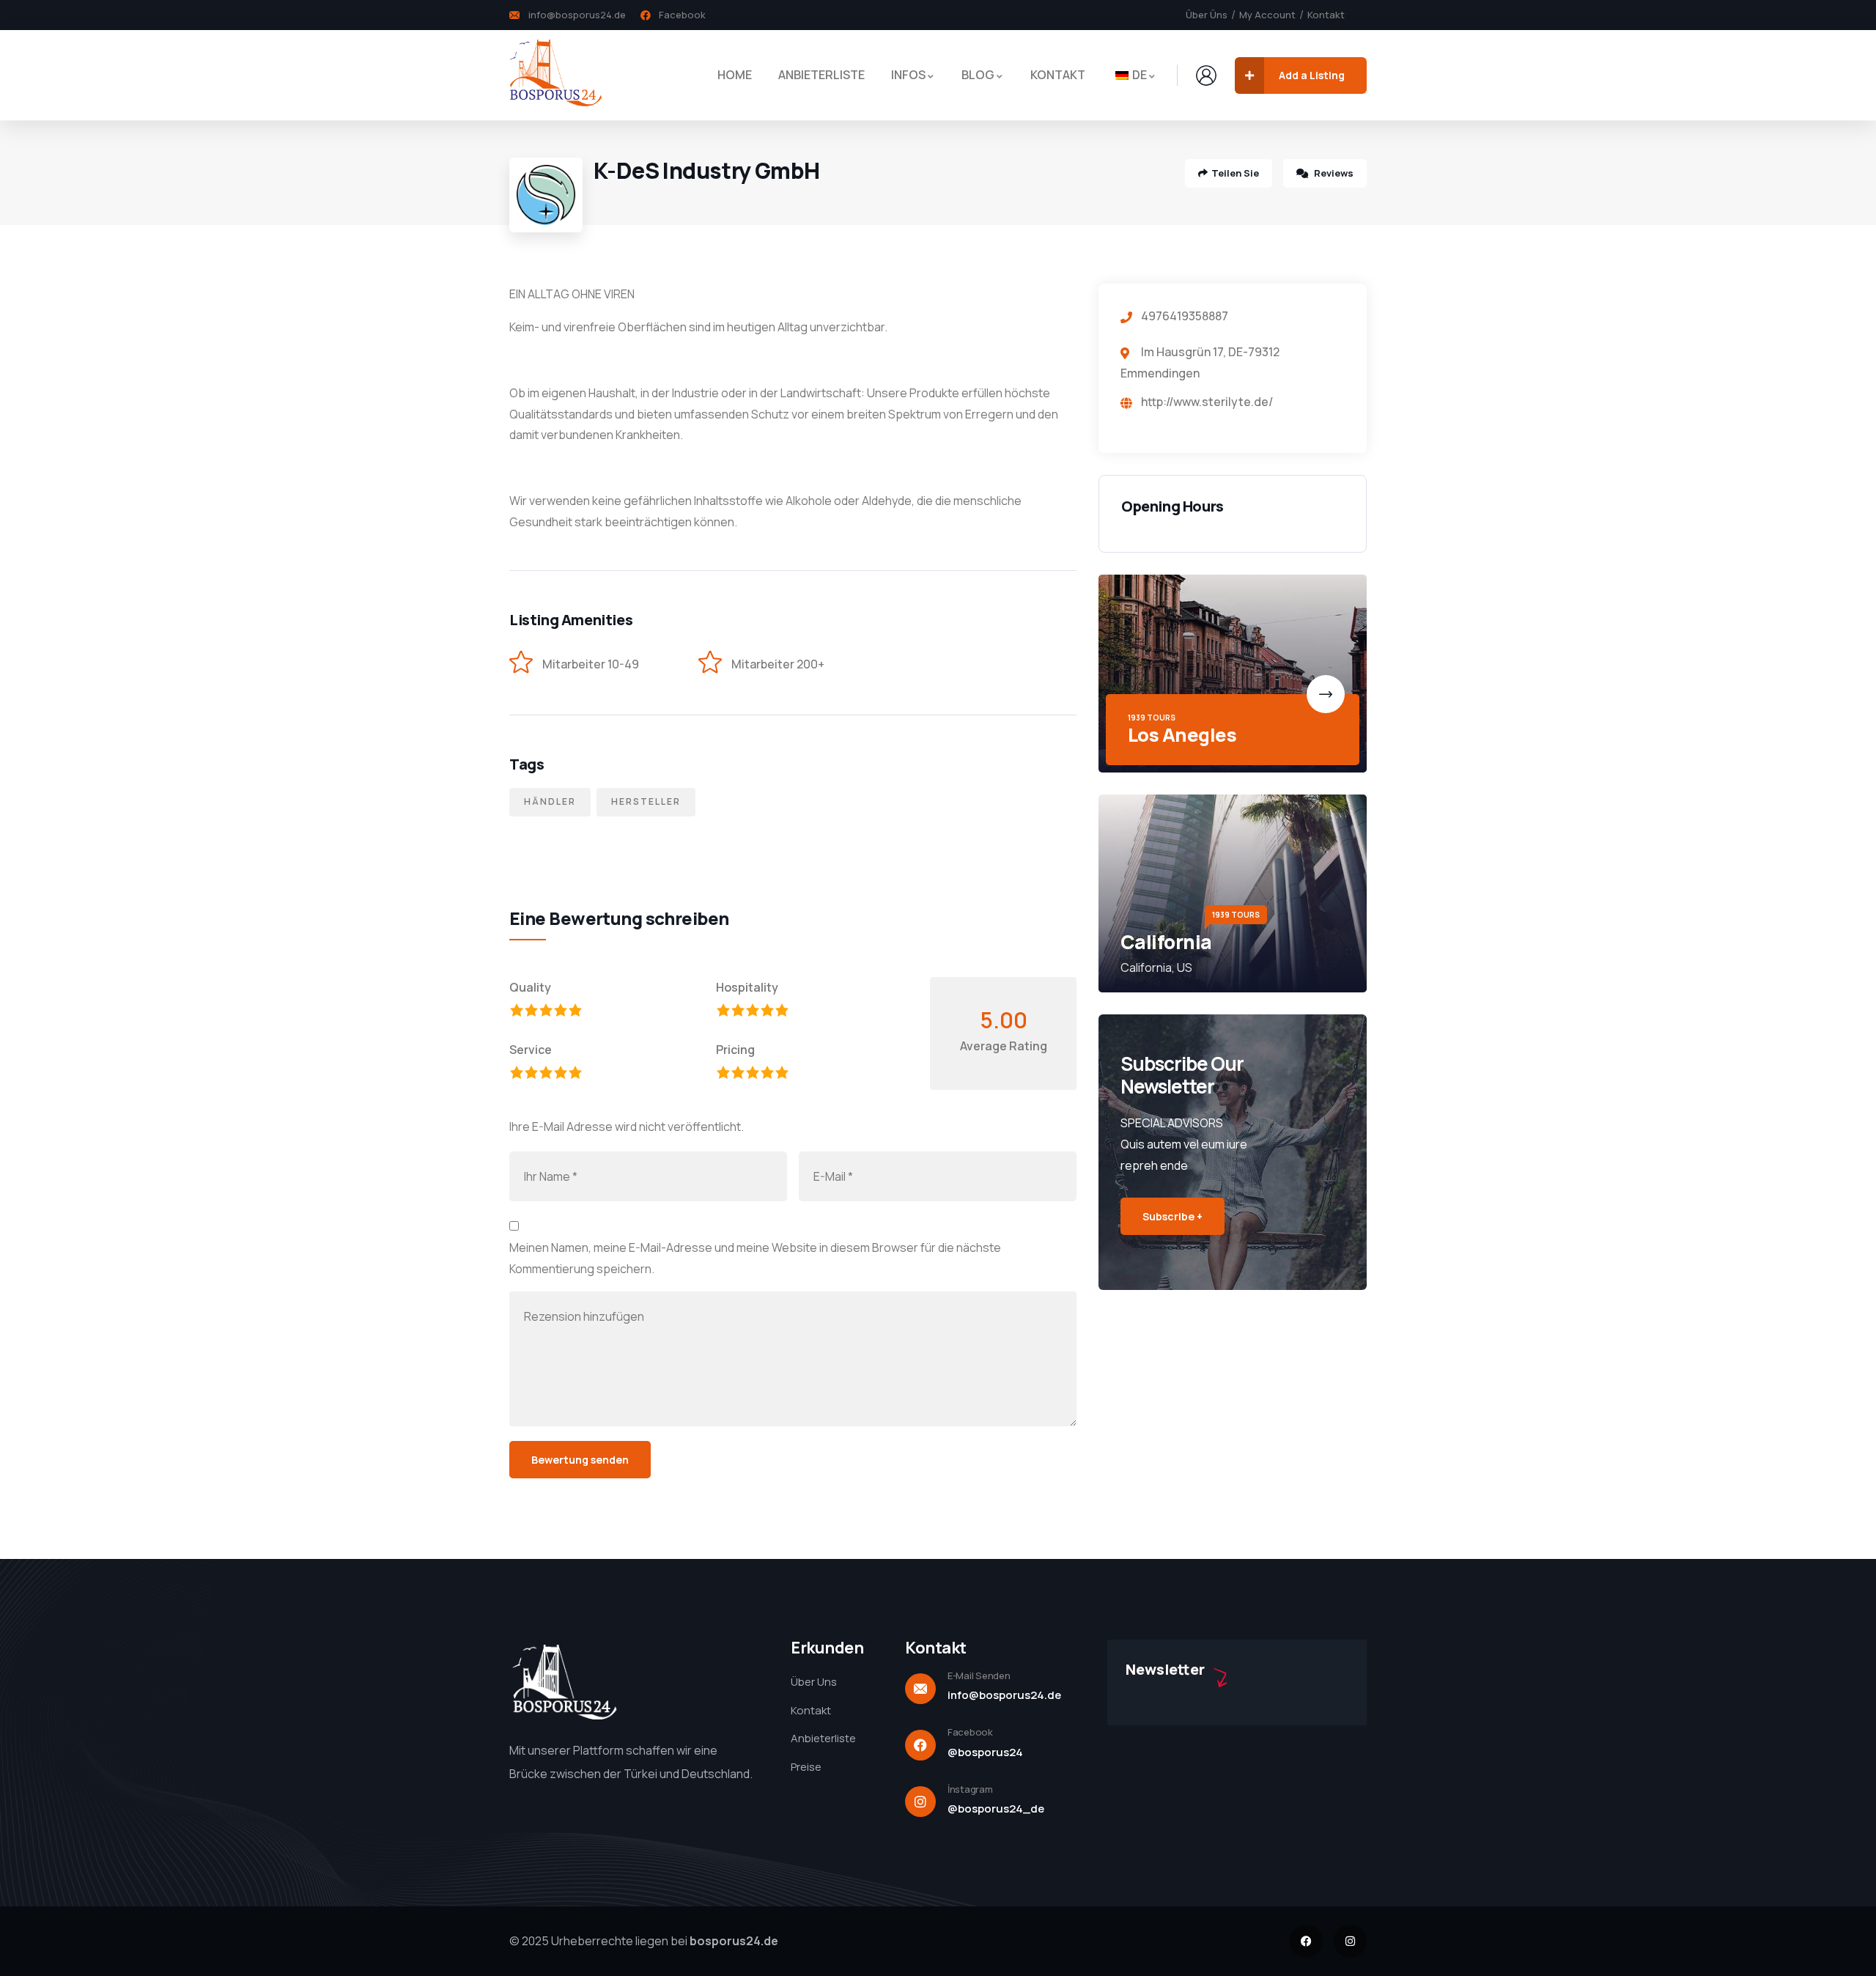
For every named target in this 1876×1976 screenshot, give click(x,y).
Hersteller (646, 801)
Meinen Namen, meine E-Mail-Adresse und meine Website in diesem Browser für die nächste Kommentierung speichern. (755, 1258)
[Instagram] (1350, 1941)
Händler (550, 801)
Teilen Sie (1235, 173)
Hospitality (747, 987)
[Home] (555, 75)
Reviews (1333, 173)
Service (531, 1050)
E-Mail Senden (979, 1675)
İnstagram (970, 1789)
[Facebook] (1306, 1941)
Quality (530, 987)
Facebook (970, 1732)
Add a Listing (1312, 75)
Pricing (735, 1050)
